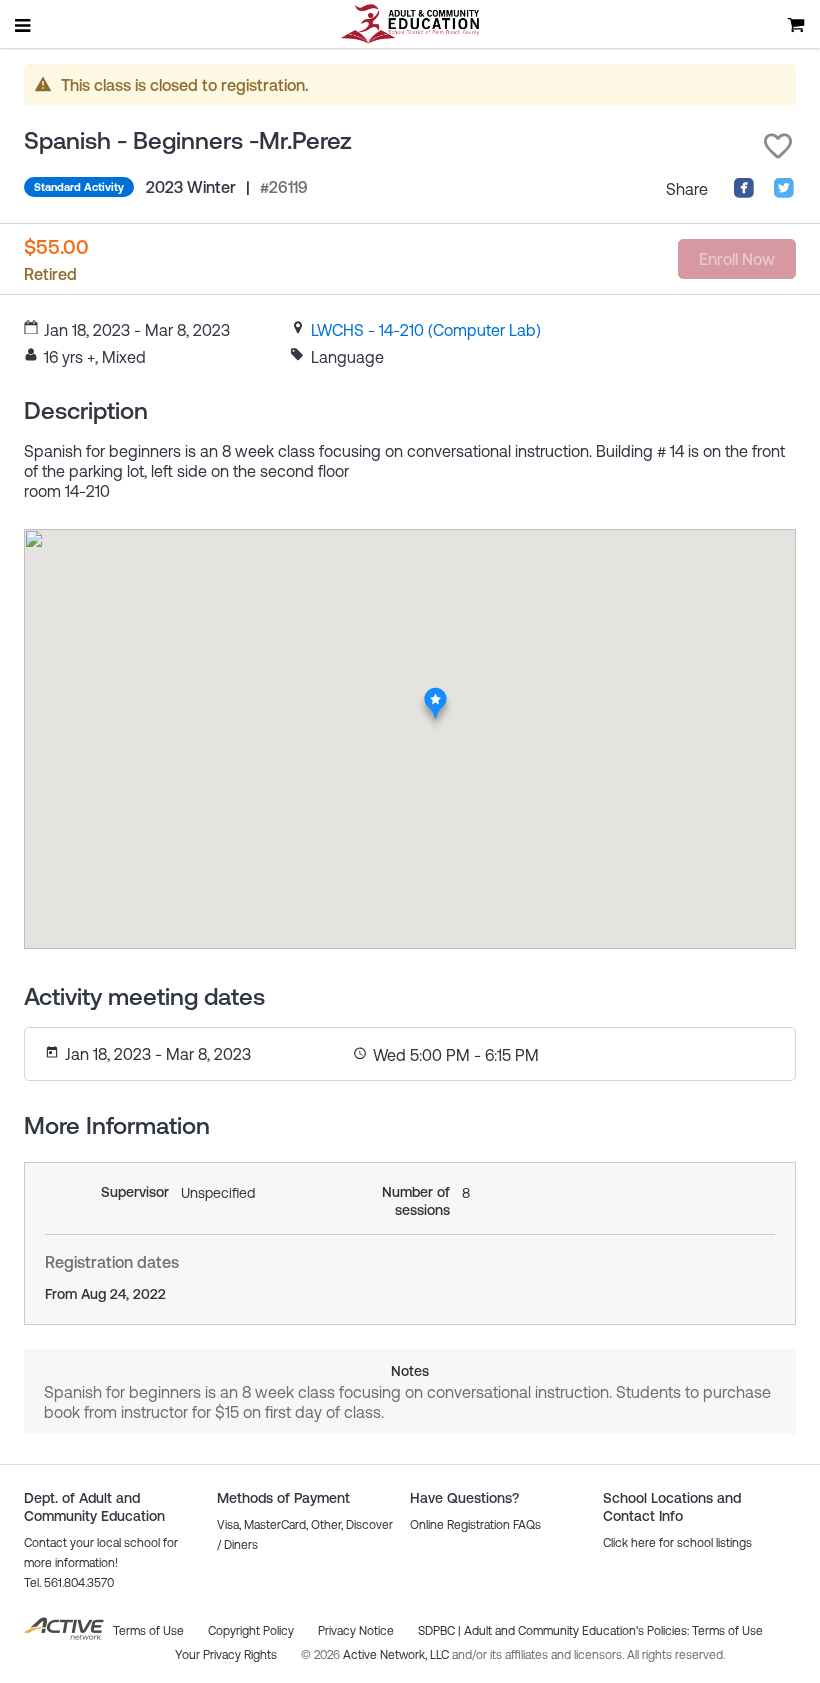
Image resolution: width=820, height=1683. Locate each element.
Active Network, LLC (397, 1655)
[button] (778, 146)
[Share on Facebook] (744, 193)
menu (24, 25)
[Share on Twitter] (784, 193)
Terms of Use (727, 1631)
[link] (426, 330)
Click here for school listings (677, 1543)
